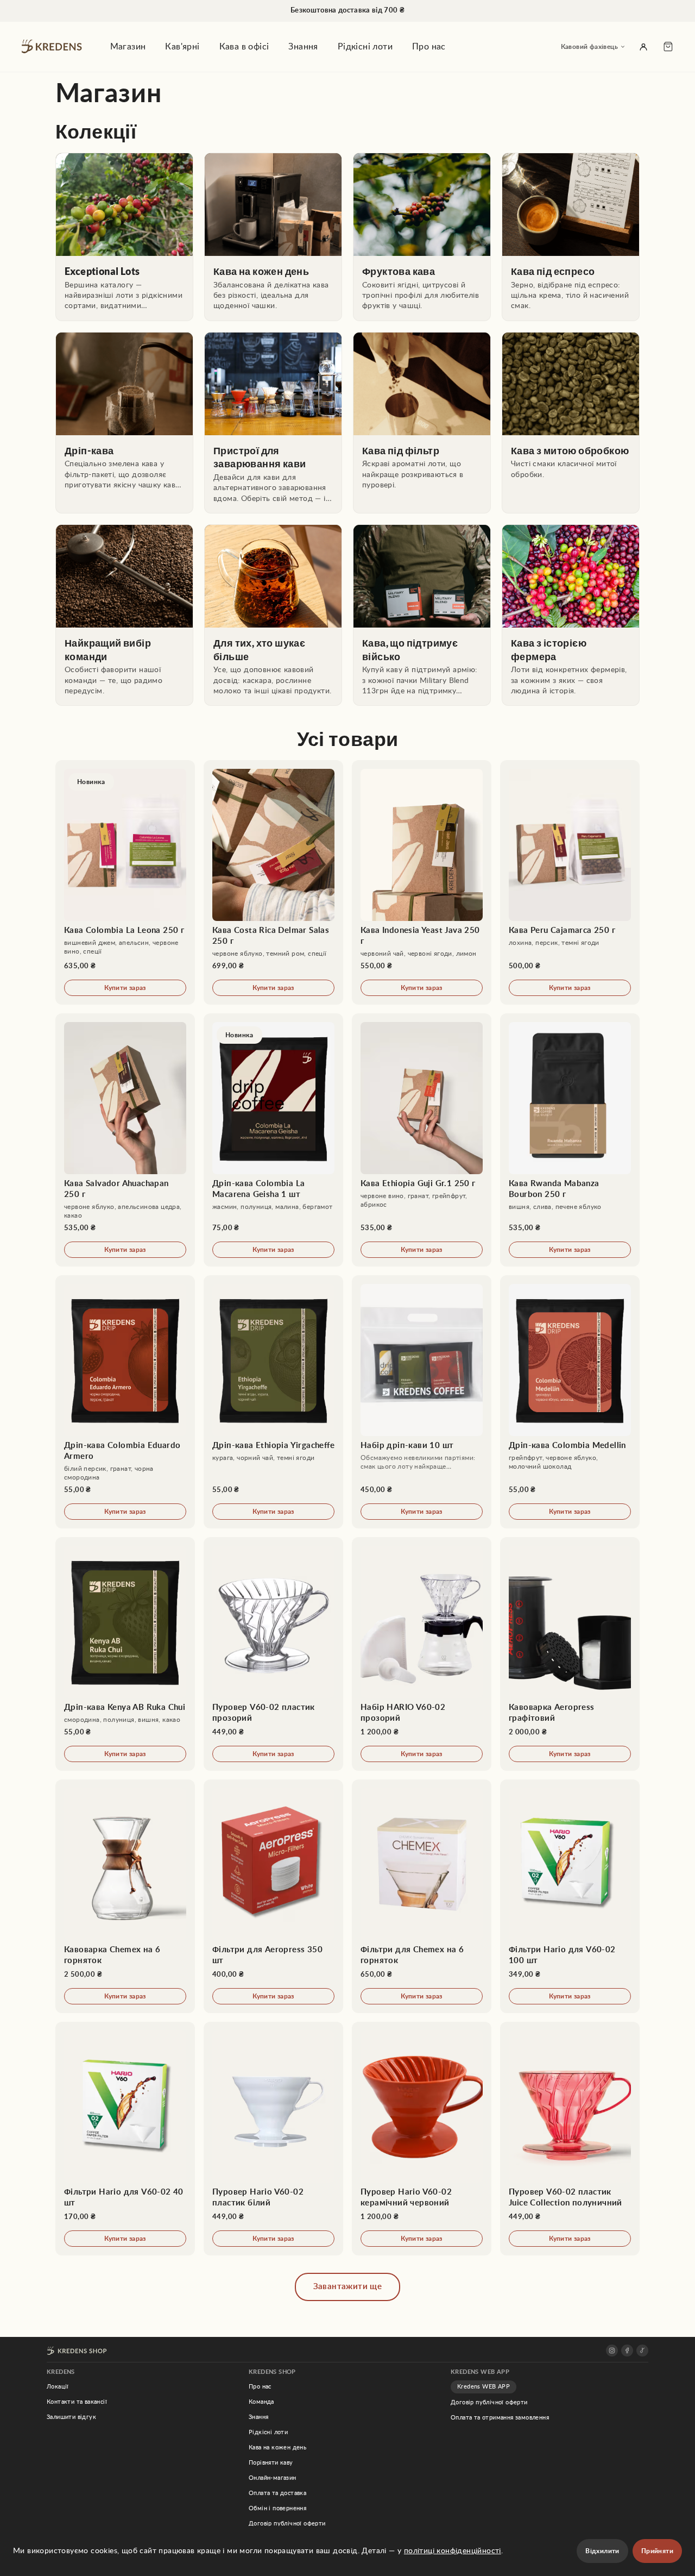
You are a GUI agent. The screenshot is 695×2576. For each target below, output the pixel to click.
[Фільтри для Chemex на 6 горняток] (422, 1896)
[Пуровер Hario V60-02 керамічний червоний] (422, 2139)
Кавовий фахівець (589, 47)
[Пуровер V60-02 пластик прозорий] (273, 1654)
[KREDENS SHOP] (77, 2351)
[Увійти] (643, 47)
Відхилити (602, 2551)
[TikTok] (642, 2351)
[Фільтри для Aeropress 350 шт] (273, 1896)
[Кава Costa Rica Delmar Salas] (273, 882)
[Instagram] (612, 2351)
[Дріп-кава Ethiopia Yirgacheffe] (273, 1402)
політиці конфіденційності (453, 2551)
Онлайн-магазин (273, 2478)
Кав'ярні (182, 47)
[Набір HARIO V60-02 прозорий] (422, 1654)
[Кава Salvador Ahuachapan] (125, 1140)
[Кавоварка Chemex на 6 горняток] (125, 1896)
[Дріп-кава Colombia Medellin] (570, 1402)
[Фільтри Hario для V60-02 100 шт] (570, 1896)
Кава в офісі (244, 47)
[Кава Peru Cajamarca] (570, 882)
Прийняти (657, 2551)
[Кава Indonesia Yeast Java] (422, 882)
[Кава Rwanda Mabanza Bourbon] (570, 1140)
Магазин (128, 47)
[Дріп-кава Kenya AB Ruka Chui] (125, 1654)
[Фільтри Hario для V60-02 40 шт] (125, 2139)
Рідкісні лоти (365, 47)
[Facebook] (627, 2351)
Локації (58, 2387)
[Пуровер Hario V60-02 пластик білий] (273, 2139)
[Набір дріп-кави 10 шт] (422, 1402)
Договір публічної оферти (287, 2524)
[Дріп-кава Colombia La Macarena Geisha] (273, 1140)
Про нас (429, 47)
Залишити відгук (71, 2417)
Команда (261, 2402)
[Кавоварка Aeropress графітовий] (570, 1654)
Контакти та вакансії (77, 2402)
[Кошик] (668, 47)
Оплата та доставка (277, 2493)
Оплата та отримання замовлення (500, 2418)
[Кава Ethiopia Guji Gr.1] (422, 1140)
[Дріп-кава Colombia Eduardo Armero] (125, 1402)
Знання (303, 47)
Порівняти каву (271, 2463)
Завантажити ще (348, 2287)
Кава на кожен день (277, 2447)
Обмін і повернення (277, 2508)
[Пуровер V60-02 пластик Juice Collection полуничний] (570, 2139)
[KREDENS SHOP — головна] (54, 47)
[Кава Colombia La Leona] (125, 882)
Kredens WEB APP (484, 2387)
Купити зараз (125, 988)
